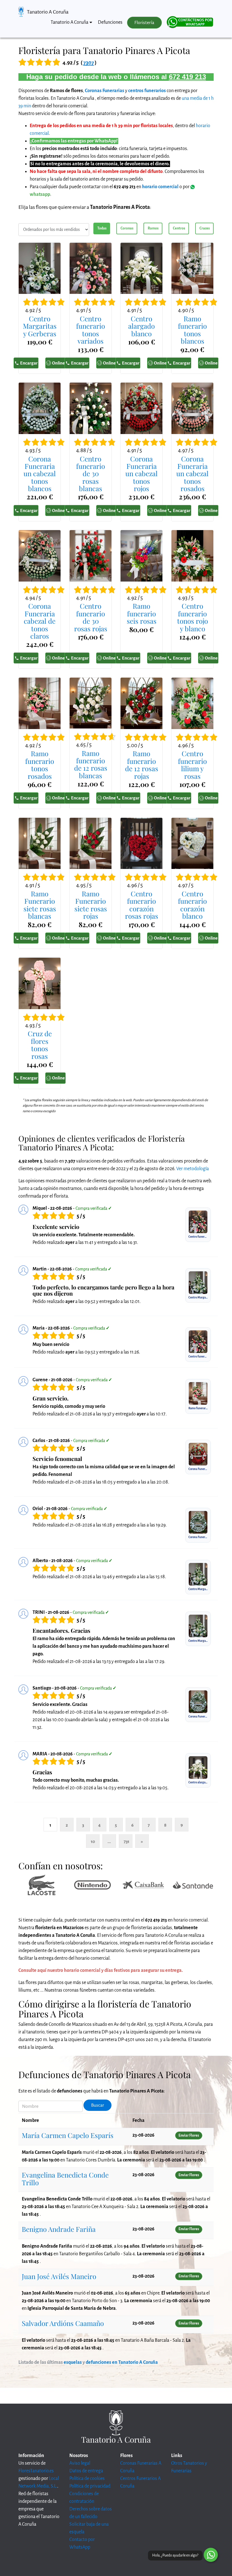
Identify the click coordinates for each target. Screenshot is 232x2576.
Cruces (205, 228)
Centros (179, 228)
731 (126, 1841)
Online (58, 363)
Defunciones (110, 22)
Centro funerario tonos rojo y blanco (193, 617)
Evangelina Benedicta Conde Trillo (65, 2178)
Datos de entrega (86, 2471)
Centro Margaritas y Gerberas (40, 326)
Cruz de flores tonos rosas (40, 1045)
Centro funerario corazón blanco (192, 905)
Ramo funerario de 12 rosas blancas (91, 764)
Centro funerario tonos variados (91, 330)
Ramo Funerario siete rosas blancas (40, 905)
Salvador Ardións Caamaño (63, 2323)
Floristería (144, 23)
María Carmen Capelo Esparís (68, 2135)
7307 (89, 63)
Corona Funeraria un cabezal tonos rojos (141, 474)
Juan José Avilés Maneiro (59, 2276)
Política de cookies (87, 2479)
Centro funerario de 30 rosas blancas (91, 474)
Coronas (127, 228)
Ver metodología (193, 1169)
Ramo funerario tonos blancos (192, 330)
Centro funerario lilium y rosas (192, 765)
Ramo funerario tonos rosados (40, 765)
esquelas (73, 2362)
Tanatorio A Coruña (48, 12)
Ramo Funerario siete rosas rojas (91, 905)
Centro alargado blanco (141, 326)
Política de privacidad (90, 2486)
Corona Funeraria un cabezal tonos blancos (40, 474)
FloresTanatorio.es (36, 2471)
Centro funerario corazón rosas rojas (142, 905)
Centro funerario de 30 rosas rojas (91, 617)
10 (93, 1841)
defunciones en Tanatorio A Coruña (122, 2362)
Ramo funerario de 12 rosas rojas (142, 765)
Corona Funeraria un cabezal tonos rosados (192, 474)
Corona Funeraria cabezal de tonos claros (40, 621)
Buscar (98, 2105)
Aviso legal (80, 2463)
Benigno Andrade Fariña (59, 2229)
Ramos (153, 228)
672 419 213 (187, 77)
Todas (102, 228)
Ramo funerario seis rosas (142, 613)
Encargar (29, 363)
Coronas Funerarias (105, 91)
